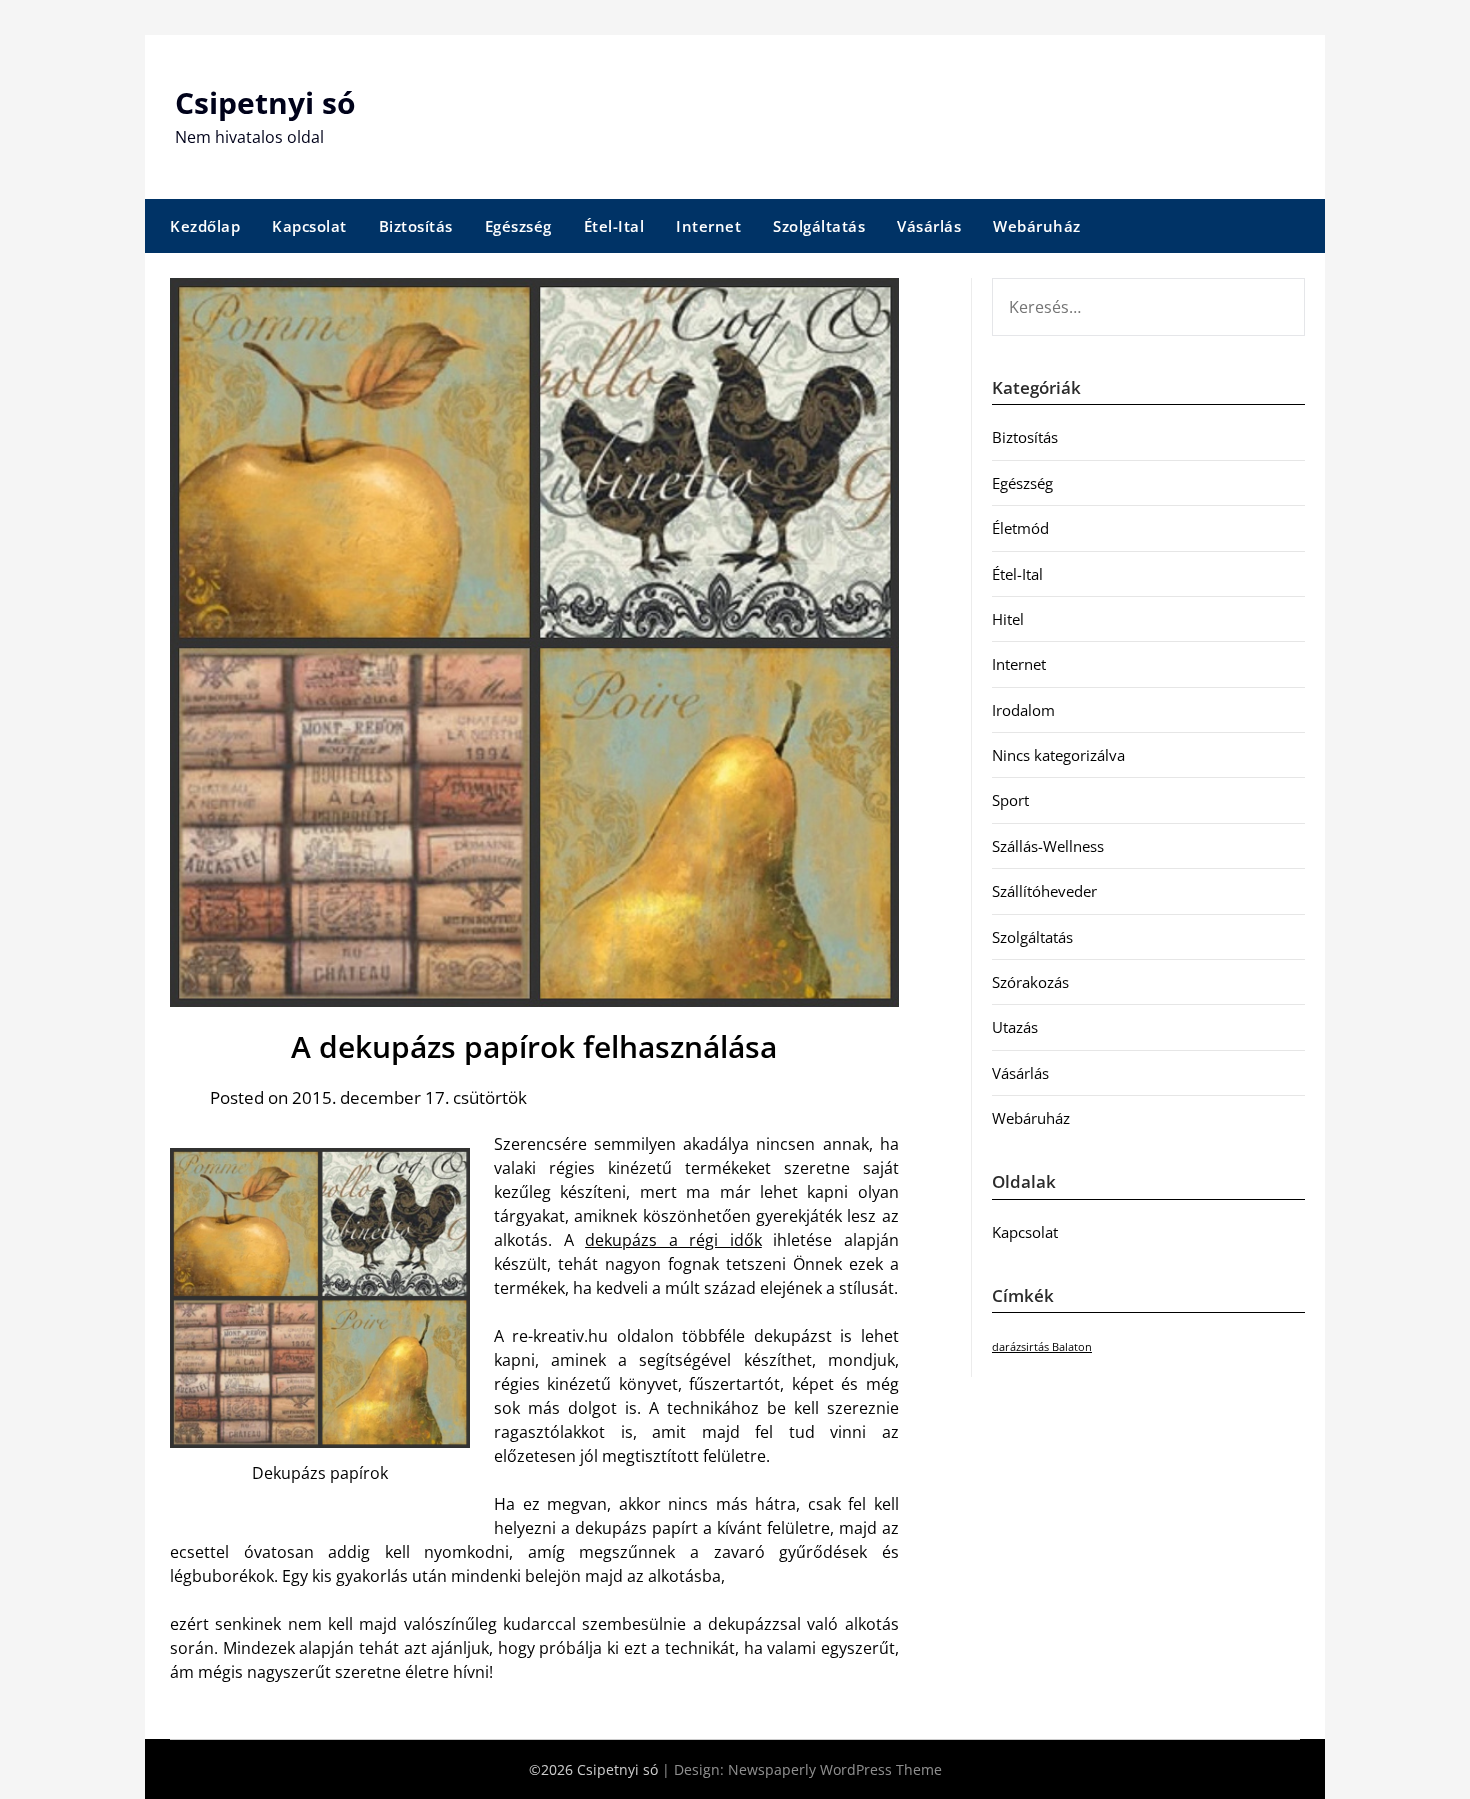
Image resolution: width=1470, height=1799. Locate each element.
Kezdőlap (205, 226)
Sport (1010, 800)
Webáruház (1037, 226)
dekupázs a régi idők (673, 1240)
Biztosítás (416, 226)
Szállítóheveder (1044, 891)
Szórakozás (1030, 982)
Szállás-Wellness (1048, 846)
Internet (708, 226)
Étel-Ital (614, 226)
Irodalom (1023, 710)
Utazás (1015, 1027)
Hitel (1008, 619)
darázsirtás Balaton (1042, 1347)
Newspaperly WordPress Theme (835, 1769)
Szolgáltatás (819, 226)
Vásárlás (929, 226)
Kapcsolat (309, 226)
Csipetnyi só (265, 102)
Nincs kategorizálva (1058, 755)
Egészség (518, 226)
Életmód (1020, 528)
